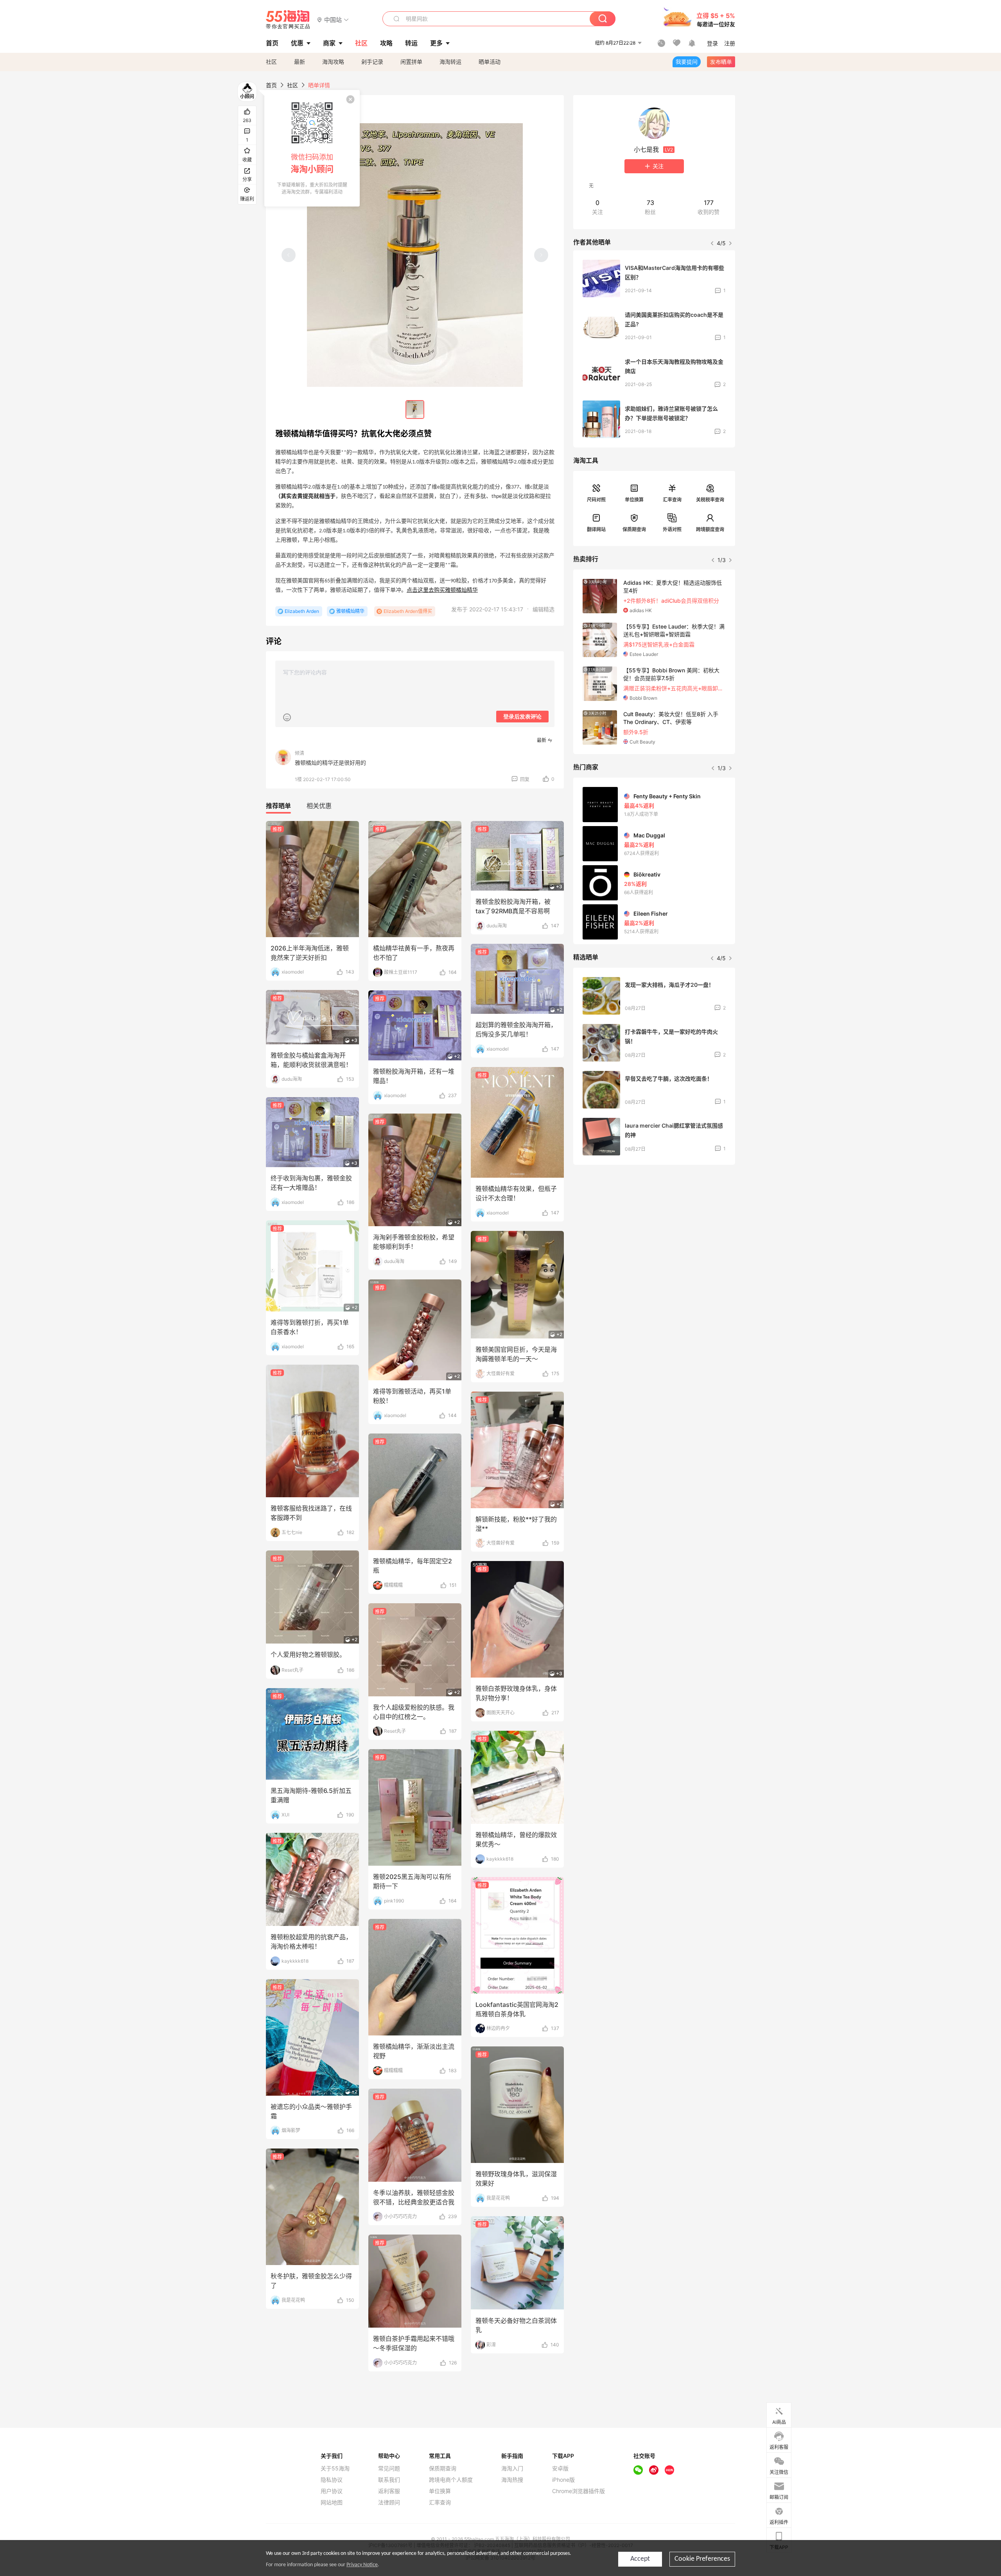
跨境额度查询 (710, 529)
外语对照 (672, 529)
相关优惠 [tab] (319, 806)
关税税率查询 (710, 500)
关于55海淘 (335, 2468)
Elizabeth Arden (302, 611)
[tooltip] (312, 148)
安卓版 (560, 2468)
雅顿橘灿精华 (350, 611)
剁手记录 (372, 62)
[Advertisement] (654, 1229)
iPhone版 (563, 2480)
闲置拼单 (411, 62)
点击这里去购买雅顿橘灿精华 (442, 590)
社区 (271, 62)
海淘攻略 (333, 62)
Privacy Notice (362, 2565)
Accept (640, 2559)
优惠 (297, 43)
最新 (300, 62)
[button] (333, 19)
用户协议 (332, 2491)
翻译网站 (596, 529)
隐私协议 (332, 2480)
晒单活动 (490, 62)
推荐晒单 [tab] (278, 806)
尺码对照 (596, 500)
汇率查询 (672, 500)
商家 (329, 43)
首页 (271, 85)
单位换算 (634, 500)
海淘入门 (512, 2468)
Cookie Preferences (702, 2559)
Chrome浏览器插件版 (579, 2491)
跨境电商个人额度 (451, 2480)
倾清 (300, 753)
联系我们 (389, 2480)
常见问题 (389, 2468)
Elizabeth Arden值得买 (408, 611)
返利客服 (389, 2491)
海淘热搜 (512, 2480)
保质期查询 (634, 529)
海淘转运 (450, 62)
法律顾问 (389, 2502)
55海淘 (288, 20)
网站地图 (332, 2502)
